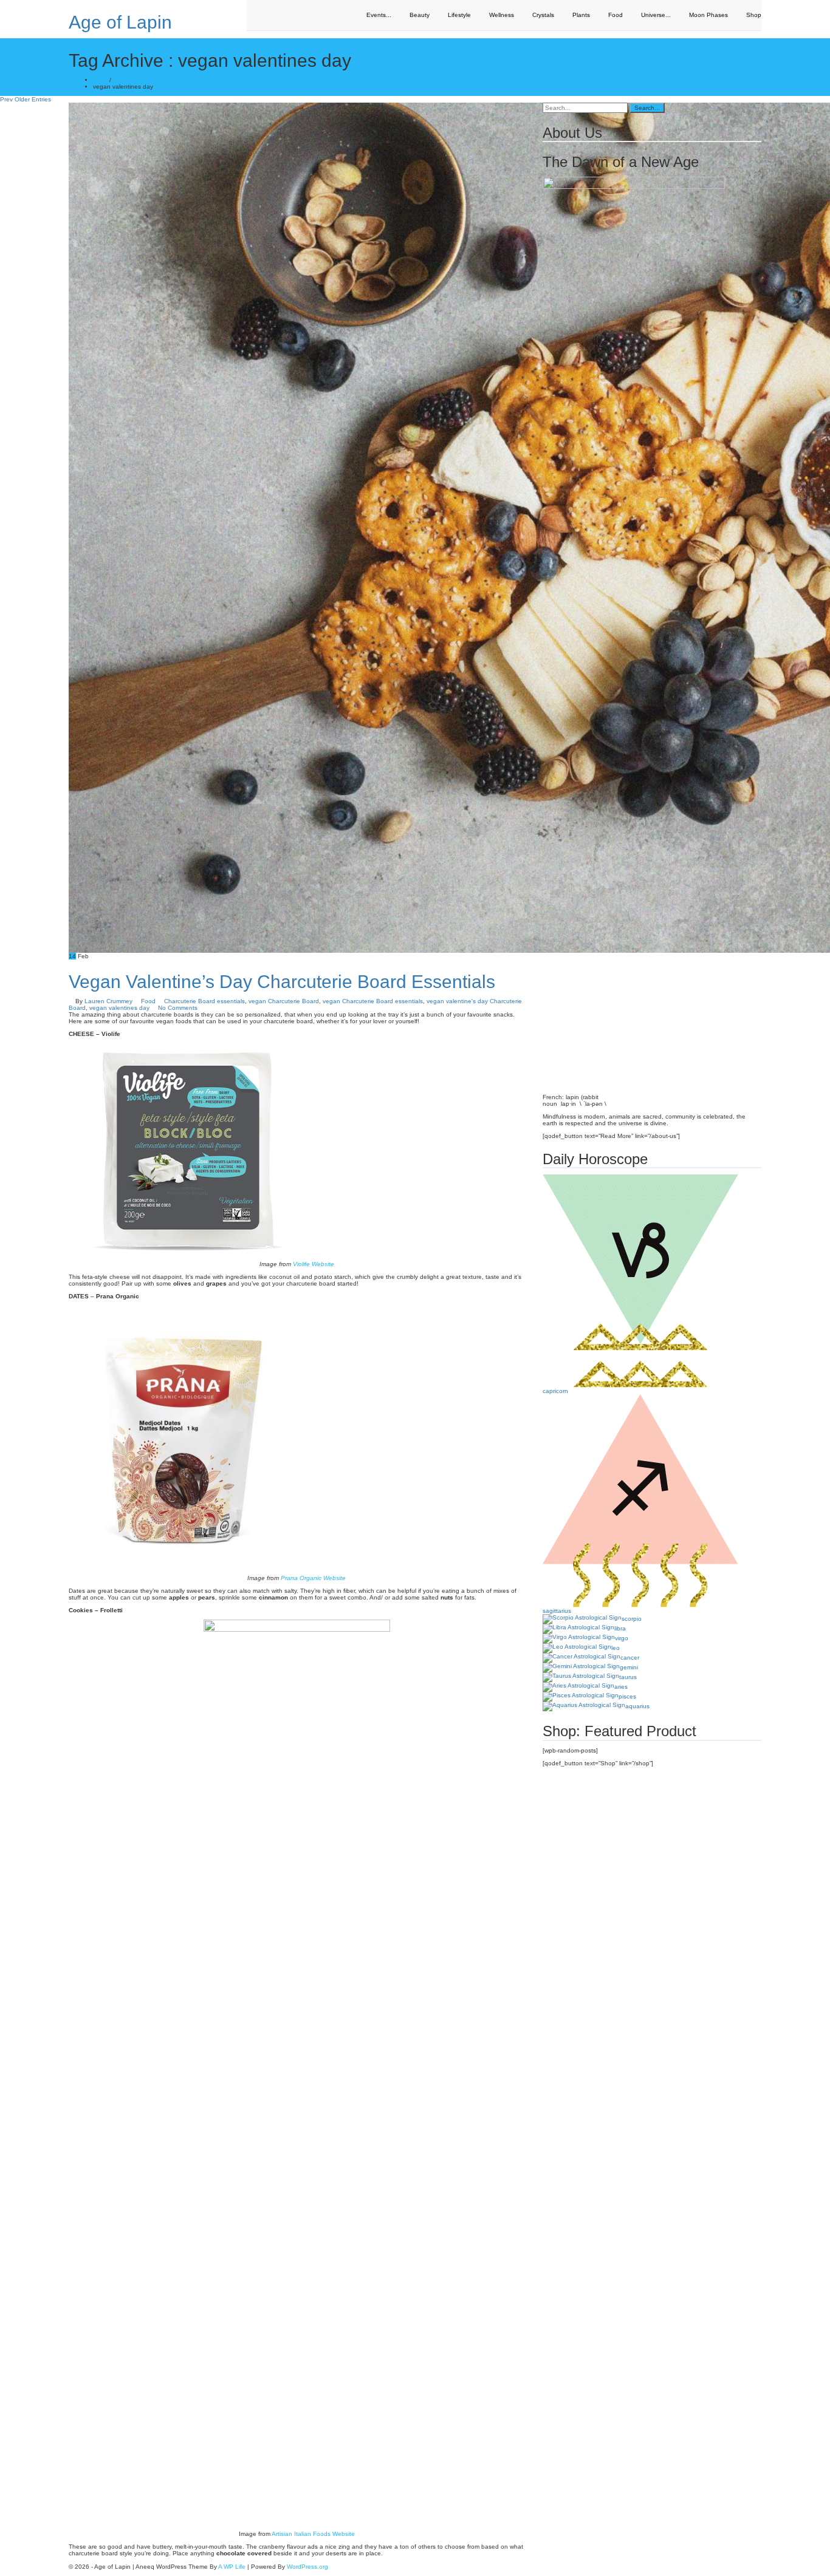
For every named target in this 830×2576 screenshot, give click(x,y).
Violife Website (314, 1264)
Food (616, 15)
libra (620, 1628)
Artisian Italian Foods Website (313, 2534)
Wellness (502, 15)
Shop (754, 15)
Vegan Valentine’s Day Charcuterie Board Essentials (282, 982)
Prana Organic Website (313, 1578)
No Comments (178, 1008)
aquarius (637, 1706)
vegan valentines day (119, 1008)
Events (379, 15)
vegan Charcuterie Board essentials (373, 1001)
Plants (581, 15)
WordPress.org (307, 2567)
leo (616, 1648)
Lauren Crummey (108, 1001)
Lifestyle (459, 15)
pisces (627, 1696)
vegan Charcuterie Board (284, 1001)
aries (621, 1687)
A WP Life (232, 2567)
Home (101, 80)
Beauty (420, 15)
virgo (622, 1638)
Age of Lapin (120, 22)
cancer (630, 1658)
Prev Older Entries (26, 99)
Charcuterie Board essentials (204, 1001)
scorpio (632, 1619)
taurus (628, 1677)
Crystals (543, 15)
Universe (656, 15)
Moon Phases (708, 15)
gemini (629, 1667)
